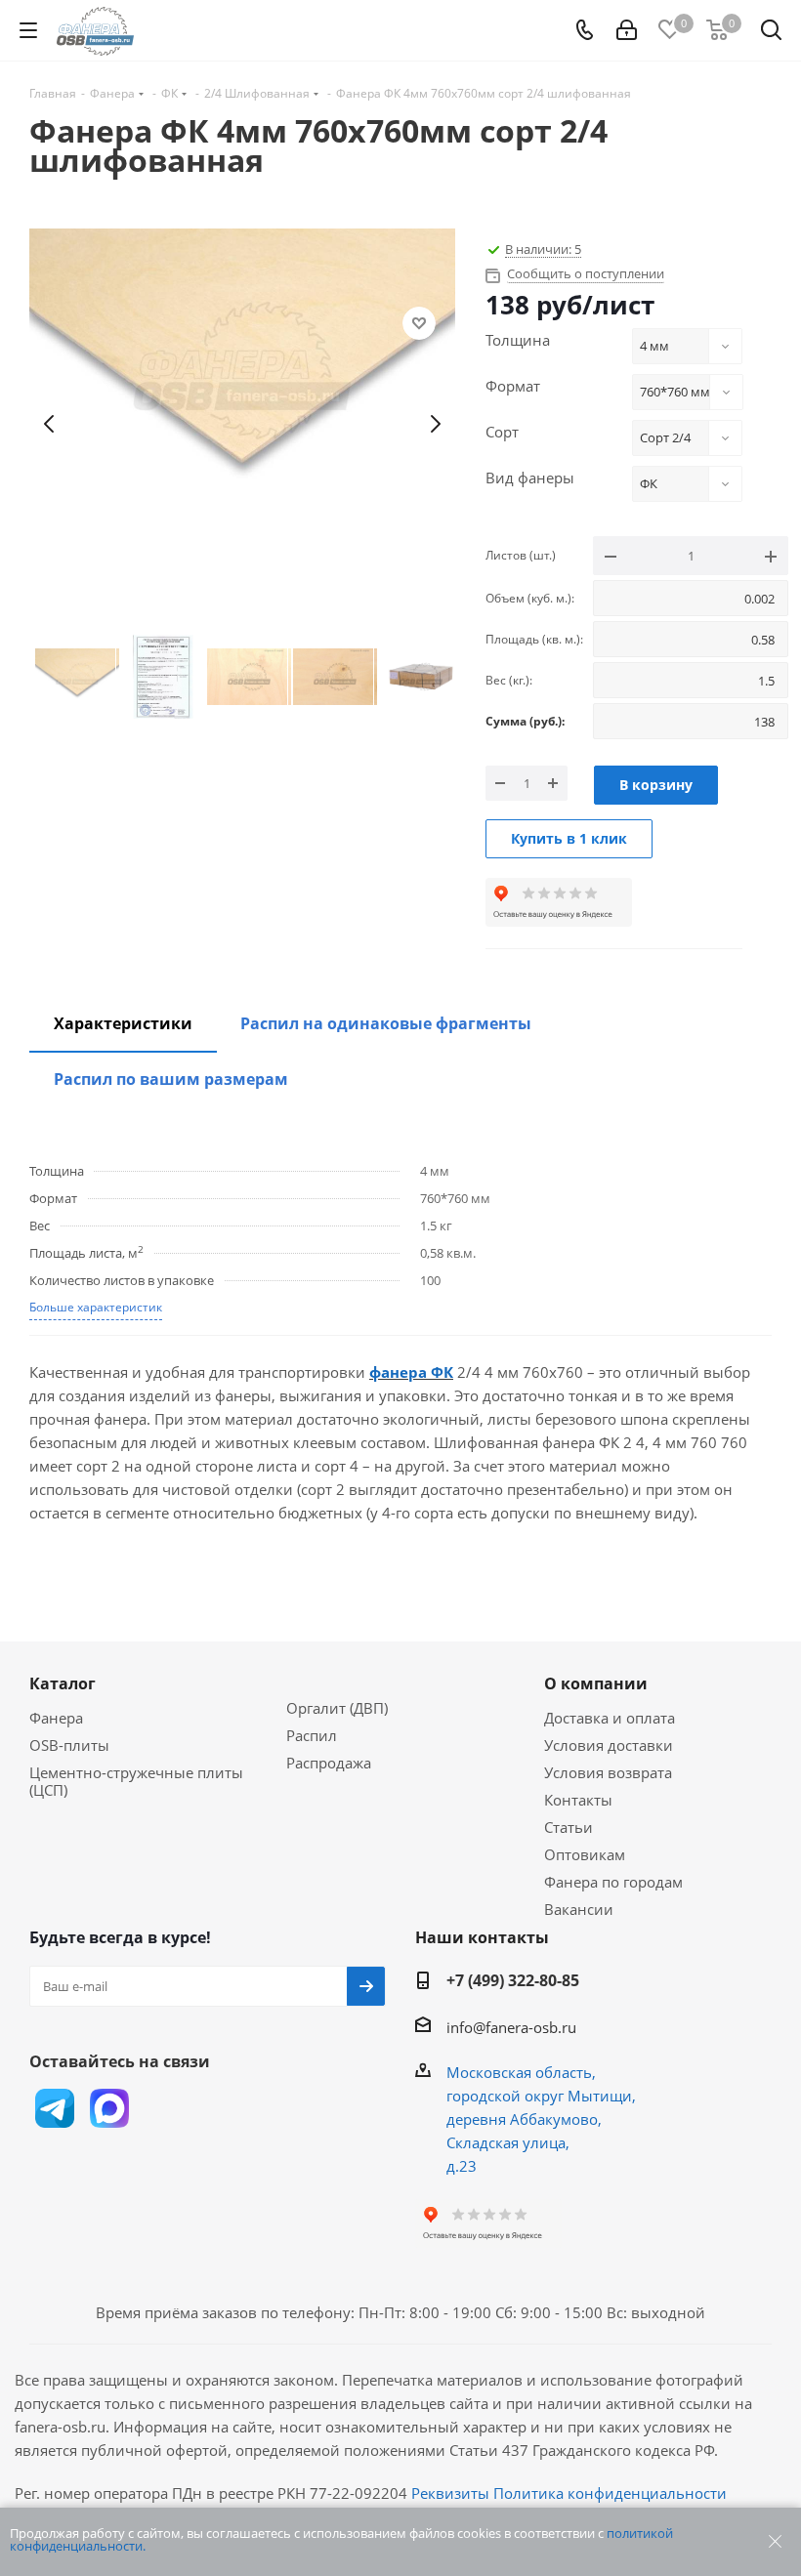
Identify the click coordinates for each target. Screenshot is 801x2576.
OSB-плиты (69, 1745)
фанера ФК (411, 1372)
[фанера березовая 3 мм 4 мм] (242, 424)
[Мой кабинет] (627, 30)
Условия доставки (609, 1745)
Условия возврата (608, 1772)
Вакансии (579, 1909)
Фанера (56, 1718)
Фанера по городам (613, 1882)
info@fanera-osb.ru (511, 2027)
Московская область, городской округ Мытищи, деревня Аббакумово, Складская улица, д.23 (541, 2119)
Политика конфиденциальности (610, 2493)
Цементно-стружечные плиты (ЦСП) (136, 1781)
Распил (312, 1735)
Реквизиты (450, 2493)
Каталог (63, 1683)
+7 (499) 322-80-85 (513, 1980)
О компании (596, 1683)
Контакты (578, 1800)
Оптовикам (585, 1854)
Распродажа (329, 1763)
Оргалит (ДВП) (337, 1708)
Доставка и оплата (610, 1718)
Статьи (569, 1827)
